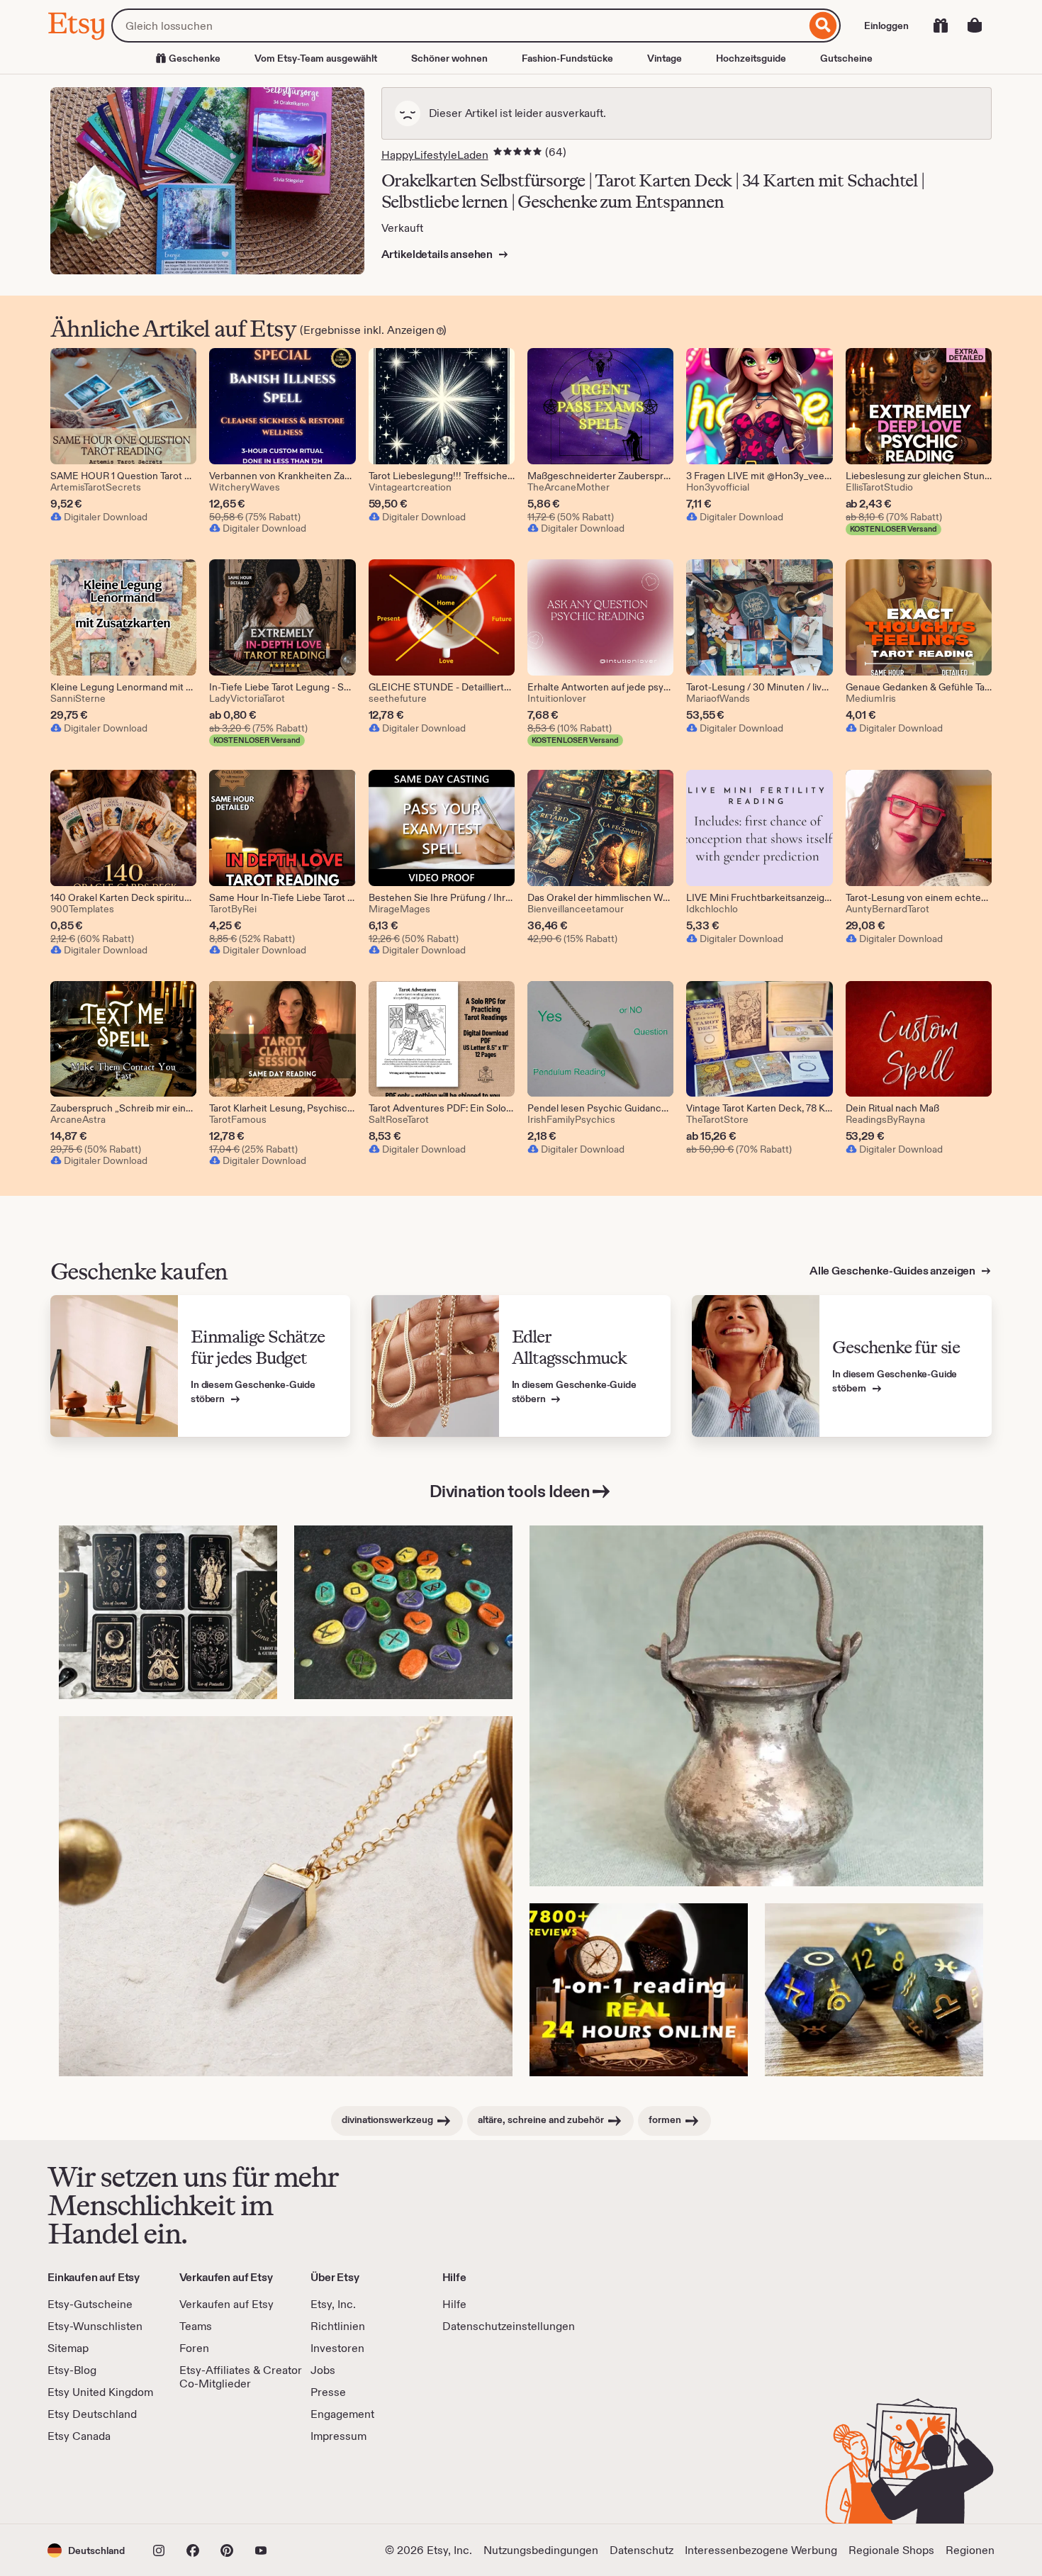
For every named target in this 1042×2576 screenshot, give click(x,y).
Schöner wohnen (449, 58)
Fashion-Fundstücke (567, 58)
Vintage (665, 58)
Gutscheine (846, 58)
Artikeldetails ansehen (438, 254)
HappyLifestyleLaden (435, 155)
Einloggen (886, 26)
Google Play (202, 2484)
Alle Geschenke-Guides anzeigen (893, 1271)
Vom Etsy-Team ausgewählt (316, 58)
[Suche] (823, 26)
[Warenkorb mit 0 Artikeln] (975, 26)
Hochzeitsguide (751, 58)
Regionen (970, 2550)
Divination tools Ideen (510, 1491)
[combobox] (459, 26)
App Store (95, 2484)
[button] (86, 2550)
